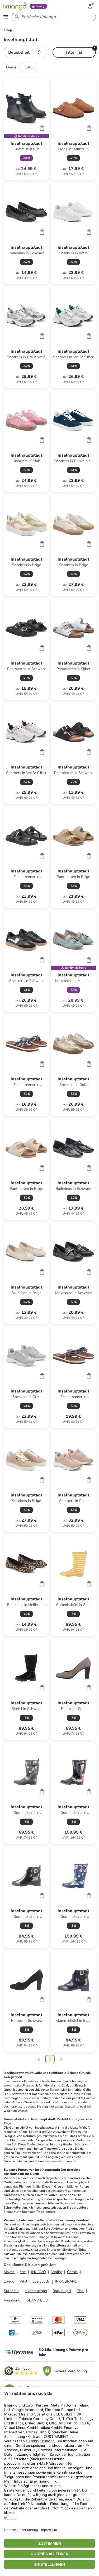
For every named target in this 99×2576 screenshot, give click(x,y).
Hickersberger (36, 2291)
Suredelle (11, 2291)
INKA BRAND (66, 2281)
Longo (9, 2281)
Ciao (80, 2291)
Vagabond (12, 2300)
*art (23, 2272)
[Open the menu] (6, 17)
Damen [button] (12, 67)
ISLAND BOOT (38, 2300)
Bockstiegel (62, 2291)
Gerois (72, 2272)
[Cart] (42, 128)
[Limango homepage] (15, 6)
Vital (23, 2281)
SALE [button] (30, 67)
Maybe (9, 2272)
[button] (25, 52)
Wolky (56, 2272)
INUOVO (39, 2272)
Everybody (41, 2281)
